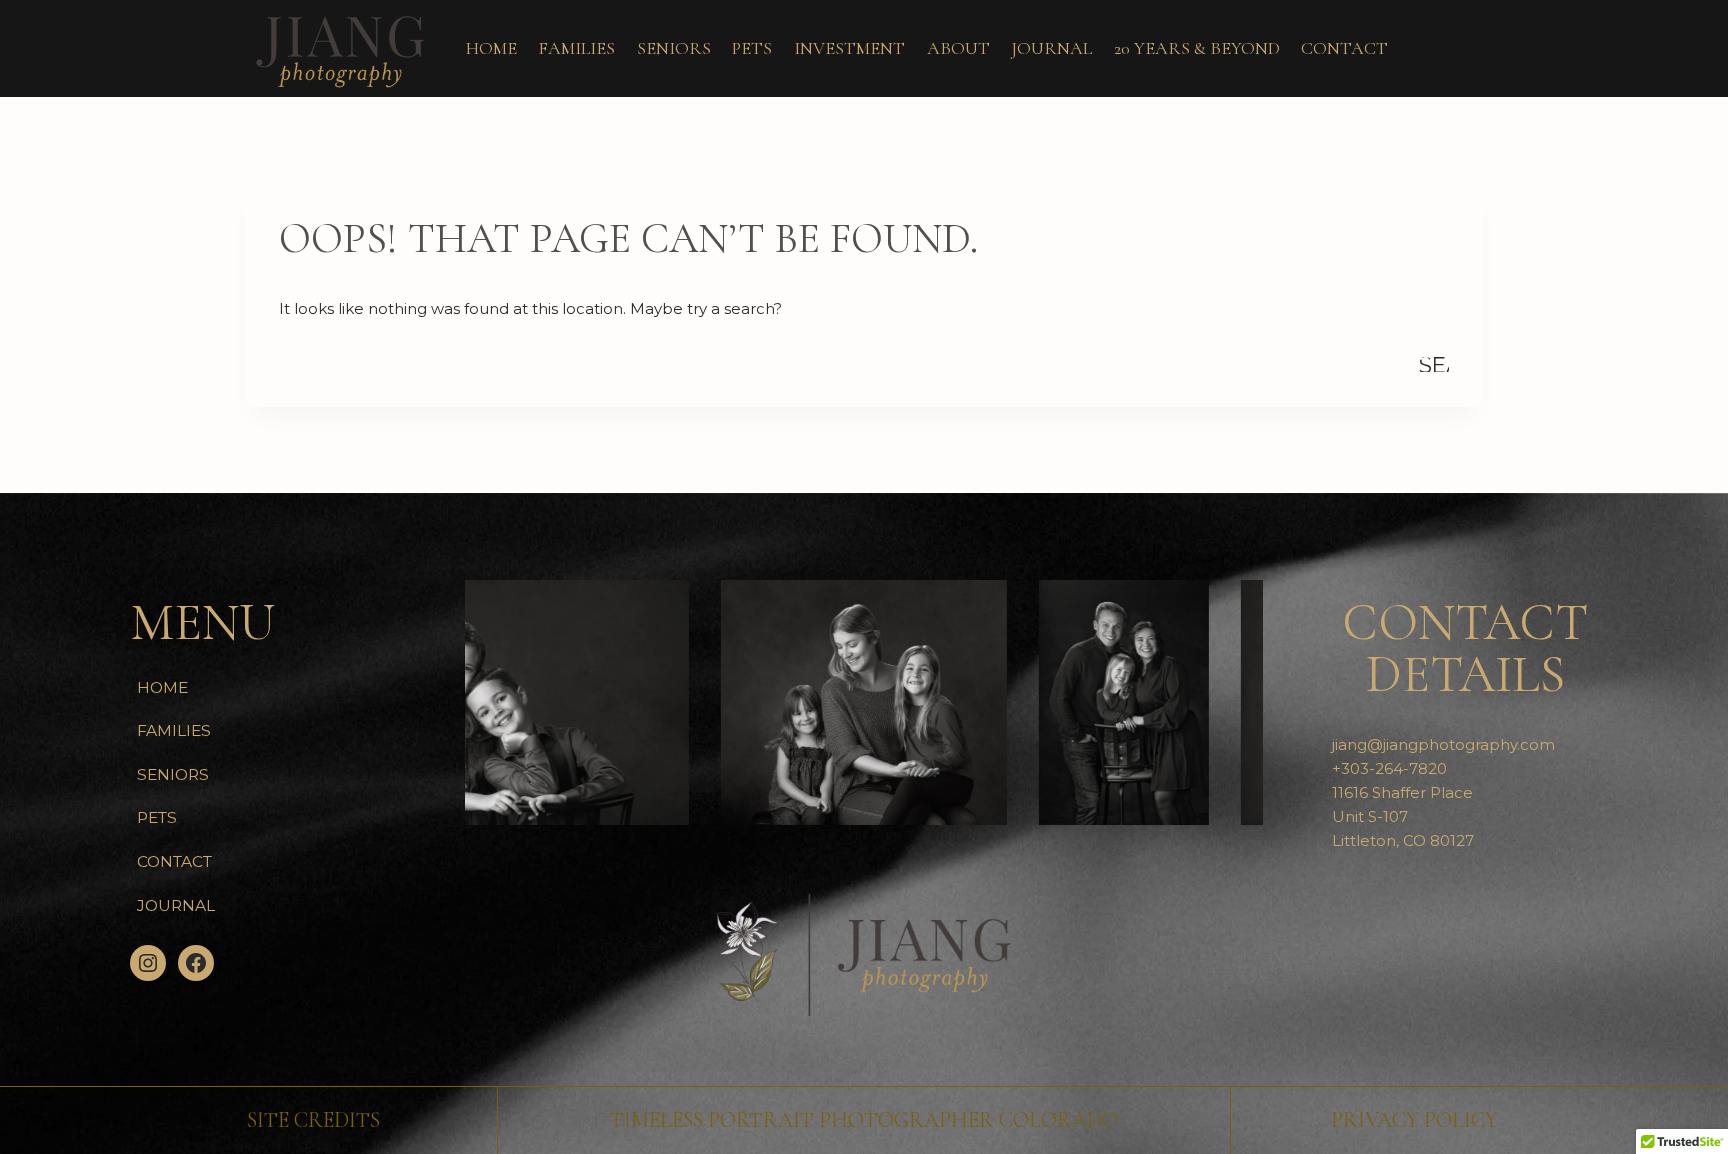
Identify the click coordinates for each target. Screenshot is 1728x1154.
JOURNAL (1051, 48)
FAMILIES (576, 48)
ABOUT (958, 48)
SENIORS (674, 48)
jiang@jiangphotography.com (1443, 744)
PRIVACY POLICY (1414, 1120)
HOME (491, 48)
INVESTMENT (849, 48)
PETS (752, 48)
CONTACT (1344, 48)
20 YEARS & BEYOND (1197, 48)
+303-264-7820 (1389, 768)
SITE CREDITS (313, 1120)
